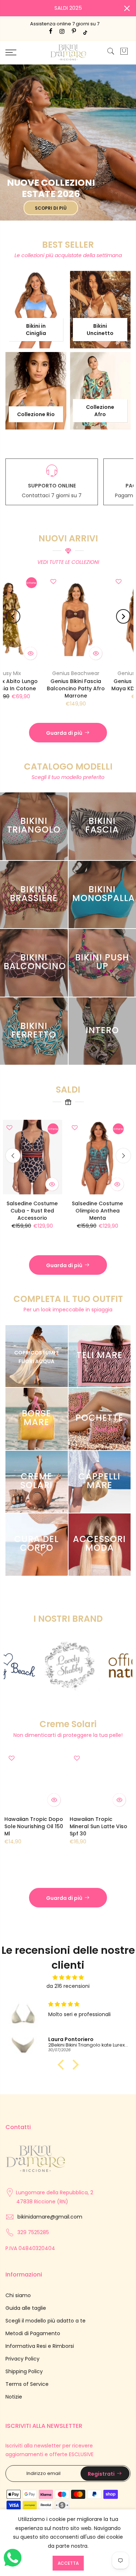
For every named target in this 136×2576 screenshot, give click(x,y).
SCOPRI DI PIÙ (51, 208)
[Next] (123, 616)
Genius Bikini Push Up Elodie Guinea (105, 1207)
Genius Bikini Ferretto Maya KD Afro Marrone (101, 685)
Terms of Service (27, 2384)
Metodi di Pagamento (33, 2333)
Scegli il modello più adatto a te (46, 2321)
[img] (68, 1978)
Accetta (68, 2563)
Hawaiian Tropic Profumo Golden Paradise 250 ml (97, 1826)
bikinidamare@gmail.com (50, 2217)
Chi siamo (18, 2295)
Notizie (14, 2397)
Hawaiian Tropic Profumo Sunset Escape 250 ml (31, 1826)
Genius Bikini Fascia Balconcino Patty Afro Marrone (36, 688)
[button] (62, 2064)
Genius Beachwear (36, 673)
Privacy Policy (22, 2359)
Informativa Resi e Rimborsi (40, 2346)
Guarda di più (64, 733)
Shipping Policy (24, 2371)
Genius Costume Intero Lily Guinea (40, 1207)
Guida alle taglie (26, 2308)
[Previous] (13, 616)
